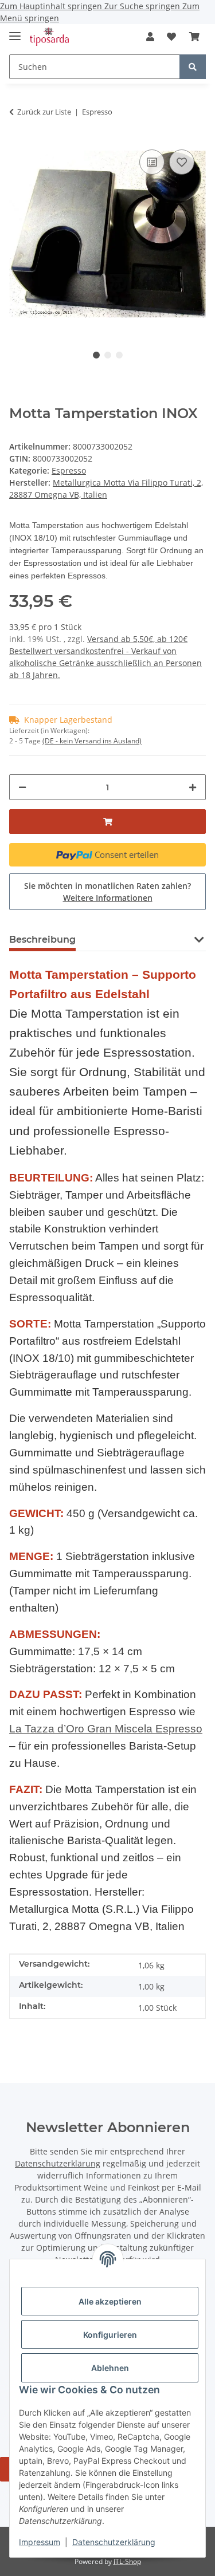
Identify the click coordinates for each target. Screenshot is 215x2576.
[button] (150, 37)
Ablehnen (110, 2368)
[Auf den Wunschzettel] (182, 162)
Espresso (69, 470)
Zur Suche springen (143, 6)
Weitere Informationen (108, 898)
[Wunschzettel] (171, 37)
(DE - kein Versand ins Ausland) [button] (92, 741)
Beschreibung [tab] (42, 940)
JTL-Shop (127, 2561)
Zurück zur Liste (44, 112)
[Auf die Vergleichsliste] (152, 162)
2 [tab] (108, 355)
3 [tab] (119, 355)
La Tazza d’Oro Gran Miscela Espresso (106, 1729)
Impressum (40, 2542)
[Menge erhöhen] (193, 787)
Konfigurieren (110, 2335)
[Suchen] (193, 67)
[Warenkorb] (194, 37)
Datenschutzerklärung (114, 2542)
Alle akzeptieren (110, 2301)
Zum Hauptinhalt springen (52, 6)
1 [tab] (96, 355)
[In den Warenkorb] (107, 822)
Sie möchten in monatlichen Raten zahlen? (107, 892)
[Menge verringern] (22, 787)
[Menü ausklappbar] (15, 31)
